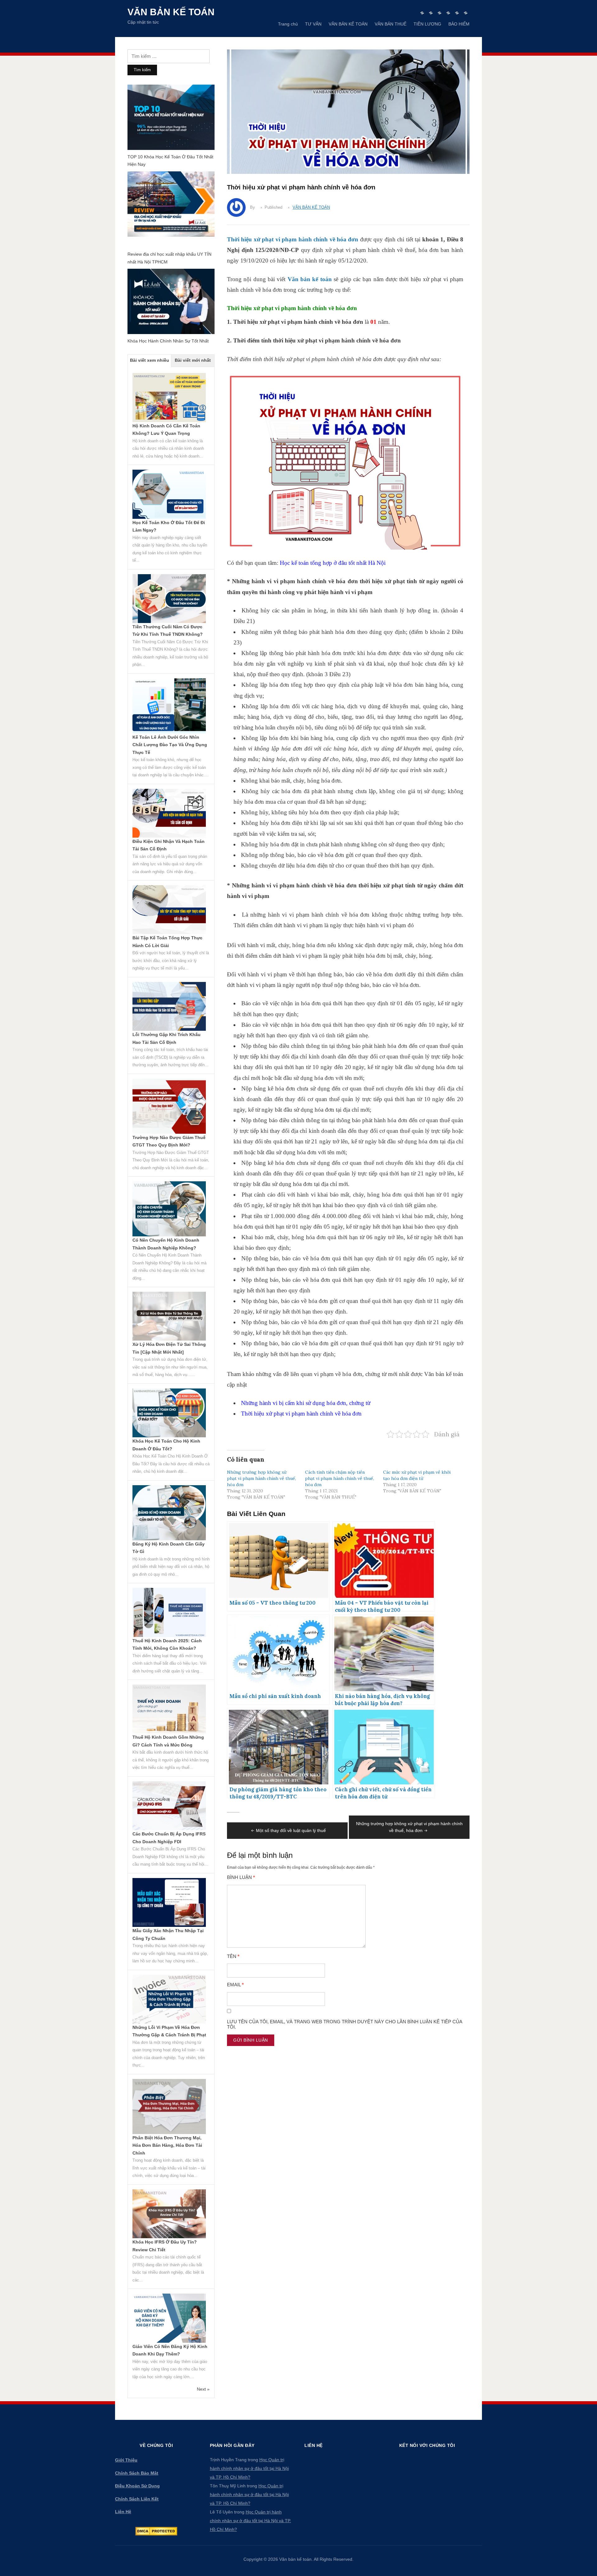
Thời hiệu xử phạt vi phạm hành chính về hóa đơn (301, 1414)
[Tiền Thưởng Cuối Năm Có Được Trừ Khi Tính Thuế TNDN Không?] (169, 598)
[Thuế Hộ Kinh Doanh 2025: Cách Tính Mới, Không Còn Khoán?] (169, 1612)
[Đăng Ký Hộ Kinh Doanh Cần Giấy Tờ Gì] (169, 1512)
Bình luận (241, 1877)
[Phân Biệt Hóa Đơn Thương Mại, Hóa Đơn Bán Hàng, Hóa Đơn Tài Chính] (169, 2106)
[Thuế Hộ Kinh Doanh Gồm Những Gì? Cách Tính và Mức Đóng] (169, 1709)
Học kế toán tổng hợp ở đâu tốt (317, 563)
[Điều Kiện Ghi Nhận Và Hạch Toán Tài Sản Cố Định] (169, 813)
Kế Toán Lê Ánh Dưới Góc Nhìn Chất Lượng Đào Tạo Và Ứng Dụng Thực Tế (170, 745)
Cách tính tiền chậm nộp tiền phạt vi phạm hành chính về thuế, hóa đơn (340, 1478)
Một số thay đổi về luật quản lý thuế (291, 1830)
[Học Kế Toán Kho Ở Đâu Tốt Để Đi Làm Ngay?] (169, 494)
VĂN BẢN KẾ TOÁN (348, 24)
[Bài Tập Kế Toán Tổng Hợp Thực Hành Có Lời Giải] (169, 909)
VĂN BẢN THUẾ (391, 24)
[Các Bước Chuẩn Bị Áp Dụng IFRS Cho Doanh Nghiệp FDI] (169, 1805)
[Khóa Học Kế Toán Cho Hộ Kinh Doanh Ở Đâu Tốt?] (169, 1412)
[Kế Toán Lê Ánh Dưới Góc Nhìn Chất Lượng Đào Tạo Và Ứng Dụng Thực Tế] (169, 705)
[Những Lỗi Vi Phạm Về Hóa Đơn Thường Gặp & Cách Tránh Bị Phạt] (169, 1999)
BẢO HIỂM (459, 24)
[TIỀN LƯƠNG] (457, 13)
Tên (233, 1956)
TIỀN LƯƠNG (427, 24)
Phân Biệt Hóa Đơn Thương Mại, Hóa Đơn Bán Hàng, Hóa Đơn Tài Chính (167, 2145)
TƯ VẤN (313, 24)
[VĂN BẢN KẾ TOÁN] (440, 13)
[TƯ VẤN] (431, 13)
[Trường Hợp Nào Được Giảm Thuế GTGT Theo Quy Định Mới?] (169, 1106)
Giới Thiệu (126, 2460)
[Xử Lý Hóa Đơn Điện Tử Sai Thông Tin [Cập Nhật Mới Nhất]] (169, 1316)
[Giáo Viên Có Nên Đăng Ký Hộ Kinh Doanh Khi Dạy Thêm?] (169, 2318)
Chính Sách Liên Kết (137, 2499)
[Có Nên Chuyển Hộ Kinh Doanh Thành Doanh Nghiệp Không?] (169, 1208)
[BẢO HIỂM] (466, 13)
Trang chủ (288, 24)
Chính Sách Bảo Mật (137, 2473)
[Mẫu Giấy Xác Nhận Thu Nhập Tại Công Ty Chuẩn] (169, 1902)
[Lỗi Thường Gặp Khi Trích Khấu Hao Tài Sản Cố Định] (169, 1006)
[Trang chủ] (422, 13)
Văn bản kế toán (171, 12)
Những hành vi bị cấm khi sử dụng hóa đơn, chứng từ (306, 1403)
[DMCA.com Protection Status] (156, 2531)
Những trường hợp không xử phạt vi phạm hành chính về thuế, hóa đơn (261, 1478)
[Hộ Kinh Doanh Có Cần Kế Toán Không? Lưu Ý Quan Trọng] (169, 397)
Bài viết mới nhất (193, 360)
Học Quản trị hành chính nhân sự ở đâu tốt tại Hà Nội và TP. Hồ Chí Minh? (249, 2468)
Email (235, 1985)
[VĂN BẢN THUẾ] (448, 13)
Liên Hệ (123, 2512)
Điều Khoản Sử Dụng (137, 2486)
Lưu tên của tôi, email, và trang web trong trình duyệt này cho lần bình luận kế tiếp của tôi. (345, 2024)
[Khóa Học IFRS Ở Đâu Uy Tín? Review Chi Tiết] (169, 2213)
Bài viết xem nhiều (150, 360)
